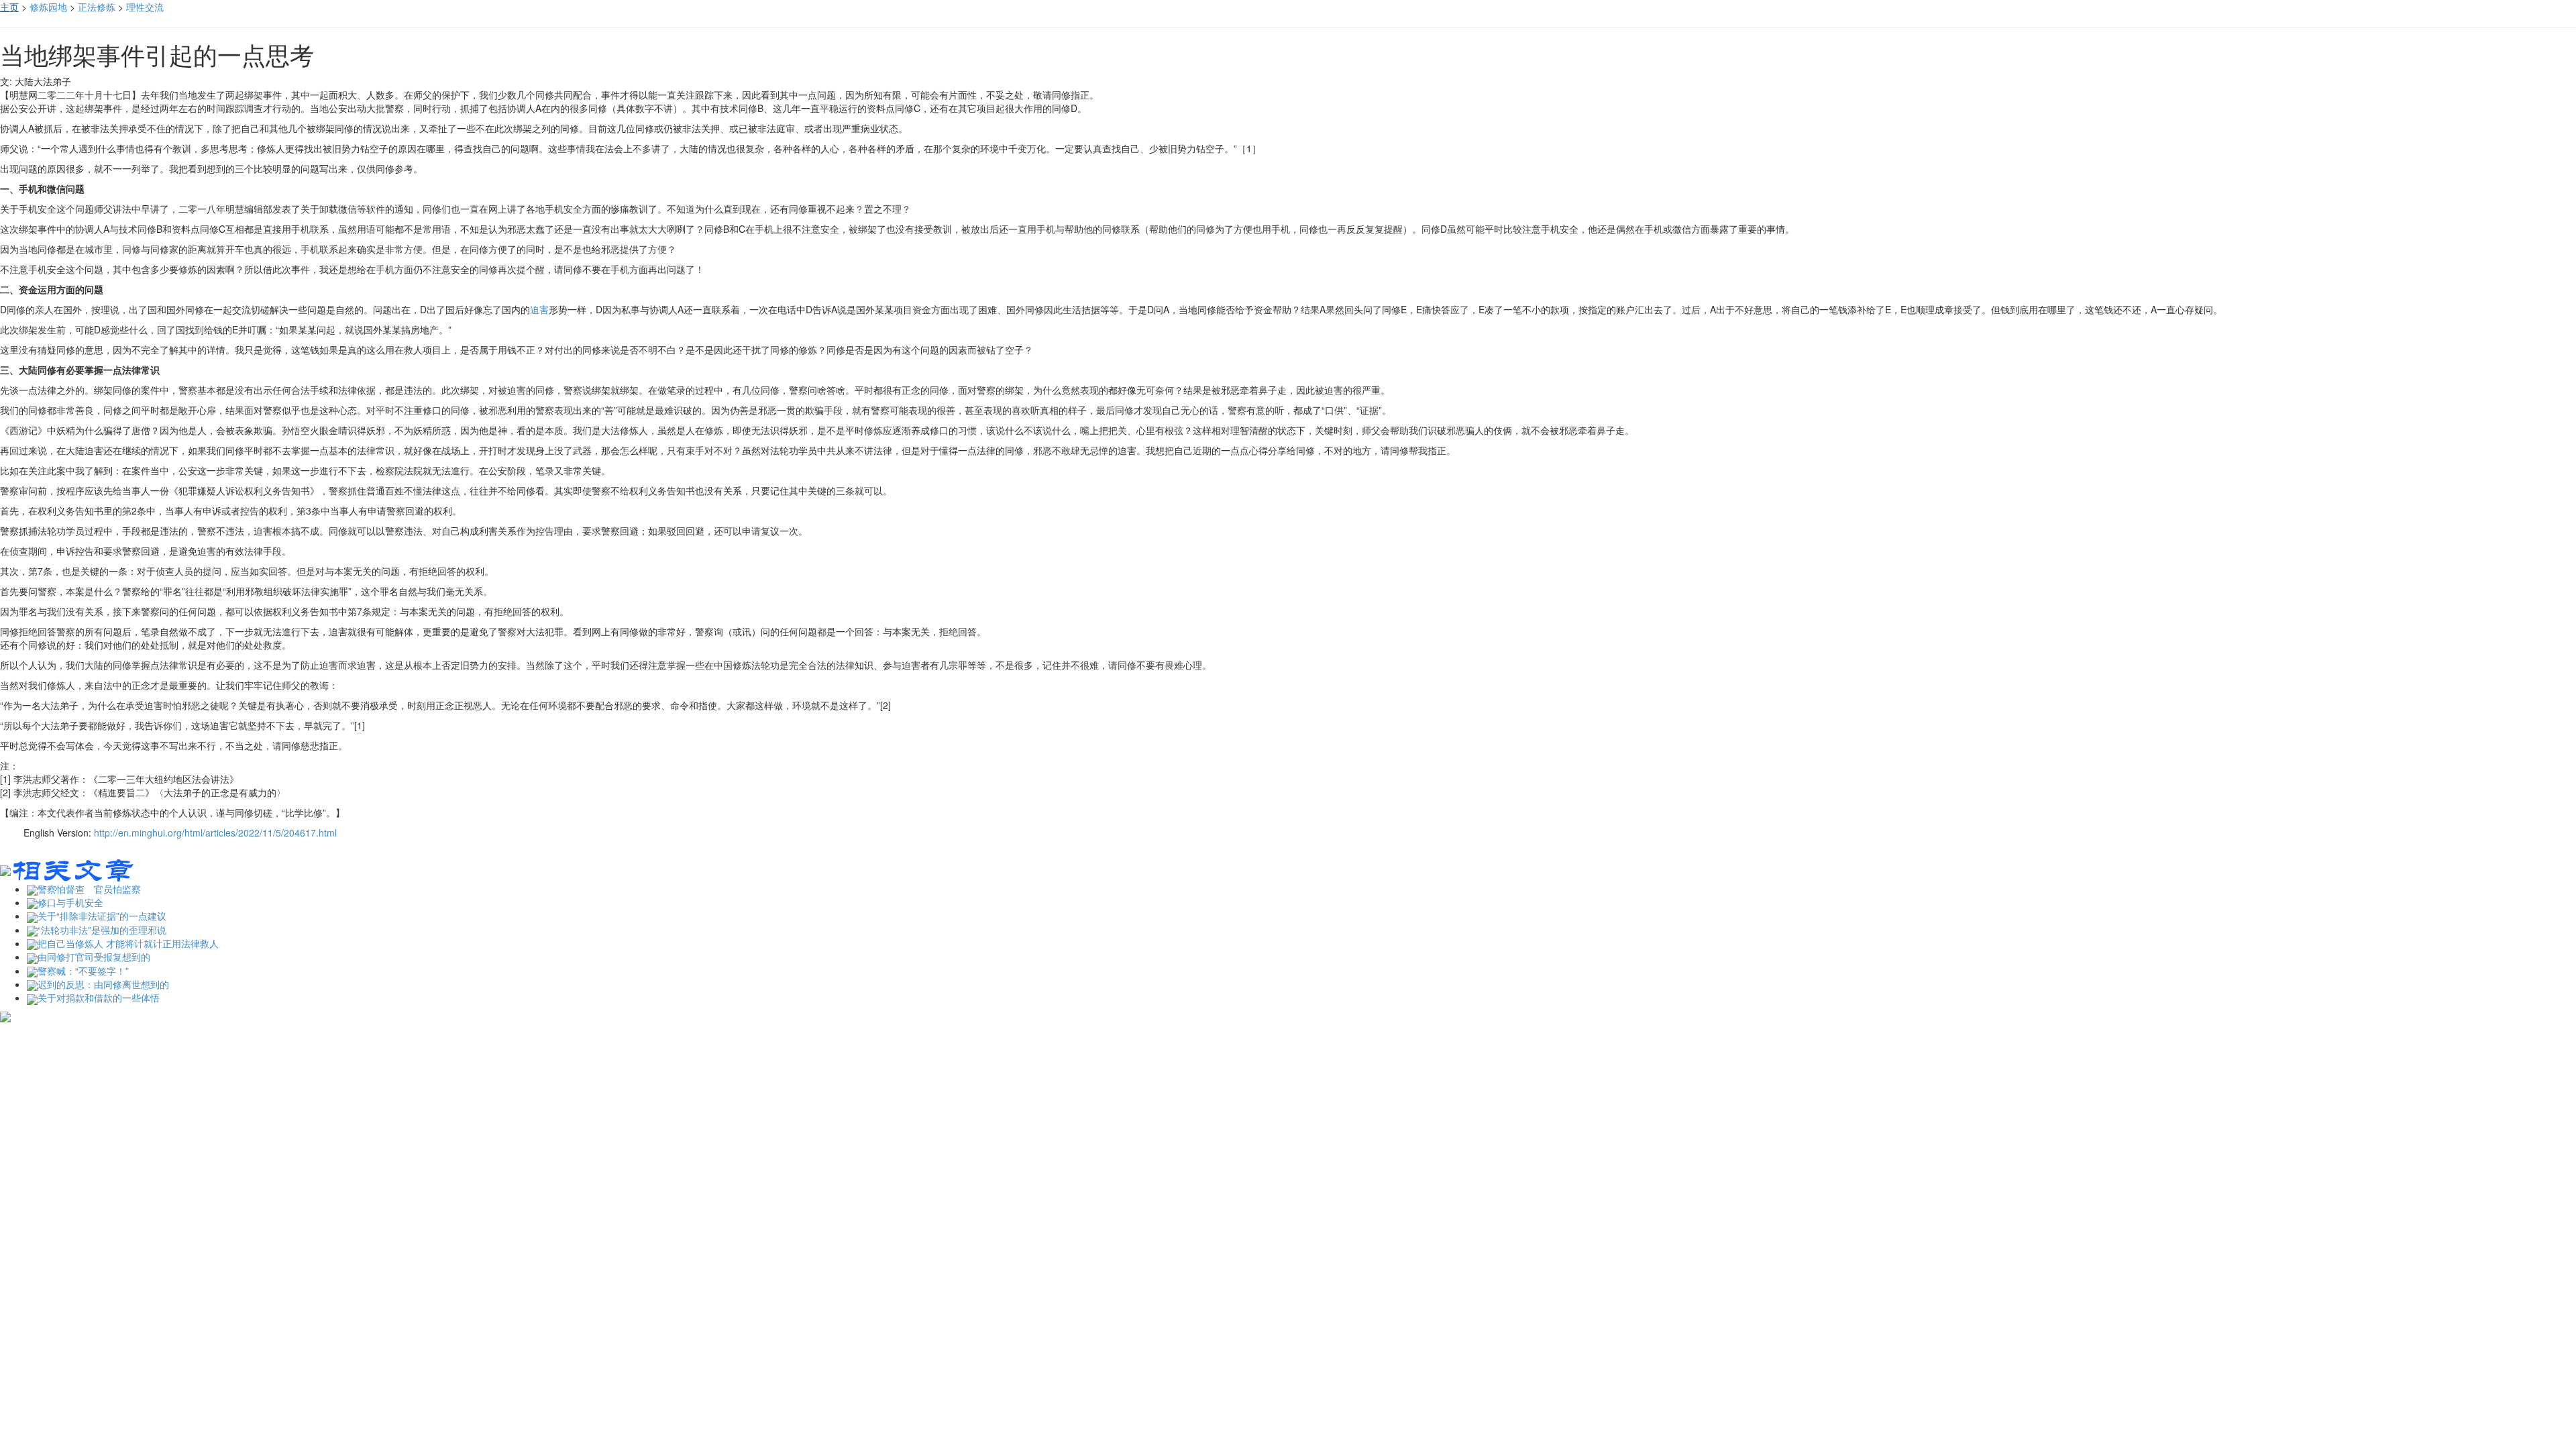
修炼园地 (48, 7)
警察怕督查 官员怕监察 (89, 889)
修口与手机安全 (70, 902)
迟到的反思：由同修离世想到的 (103, 984)
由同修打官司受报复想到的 (94, 957)
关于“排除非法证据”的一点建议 (102, 916)
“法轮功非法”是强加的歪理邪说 (102, 930)
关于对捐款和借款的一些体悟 (99, 998)
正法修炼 (97, 7)
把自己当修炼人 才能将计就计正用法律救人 (128, 943)
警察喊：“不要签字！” (83, 971)
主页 (9, 7)
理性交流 (145, 7)
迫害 (539, 309)
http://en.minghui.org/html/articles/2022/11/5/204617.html (215, 833)
